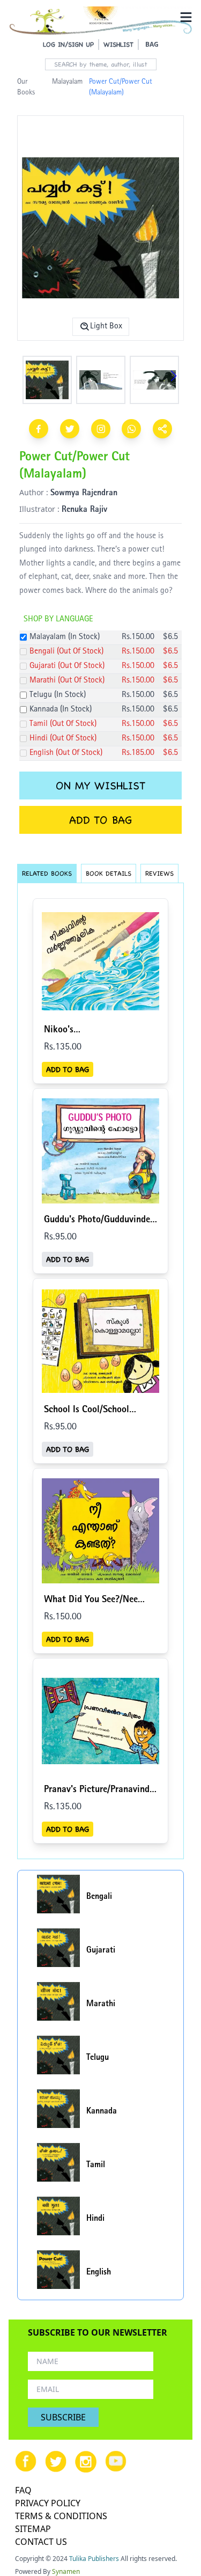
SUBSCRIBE (63, 2417)
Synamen (66, 2571)
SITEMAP (33, 2529)
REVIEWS (159, 873)
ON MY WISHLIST (100, 786)
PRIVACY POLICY (48, 2503)
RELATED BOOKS (47, 873)
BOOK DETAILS (109, 873)
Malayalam (67, 82)
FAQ (23, 2490)
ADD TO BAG (100, 820)
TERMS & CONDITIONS (61, 2516)
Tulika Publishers (94, 2559)
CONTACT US (41, 2542)
